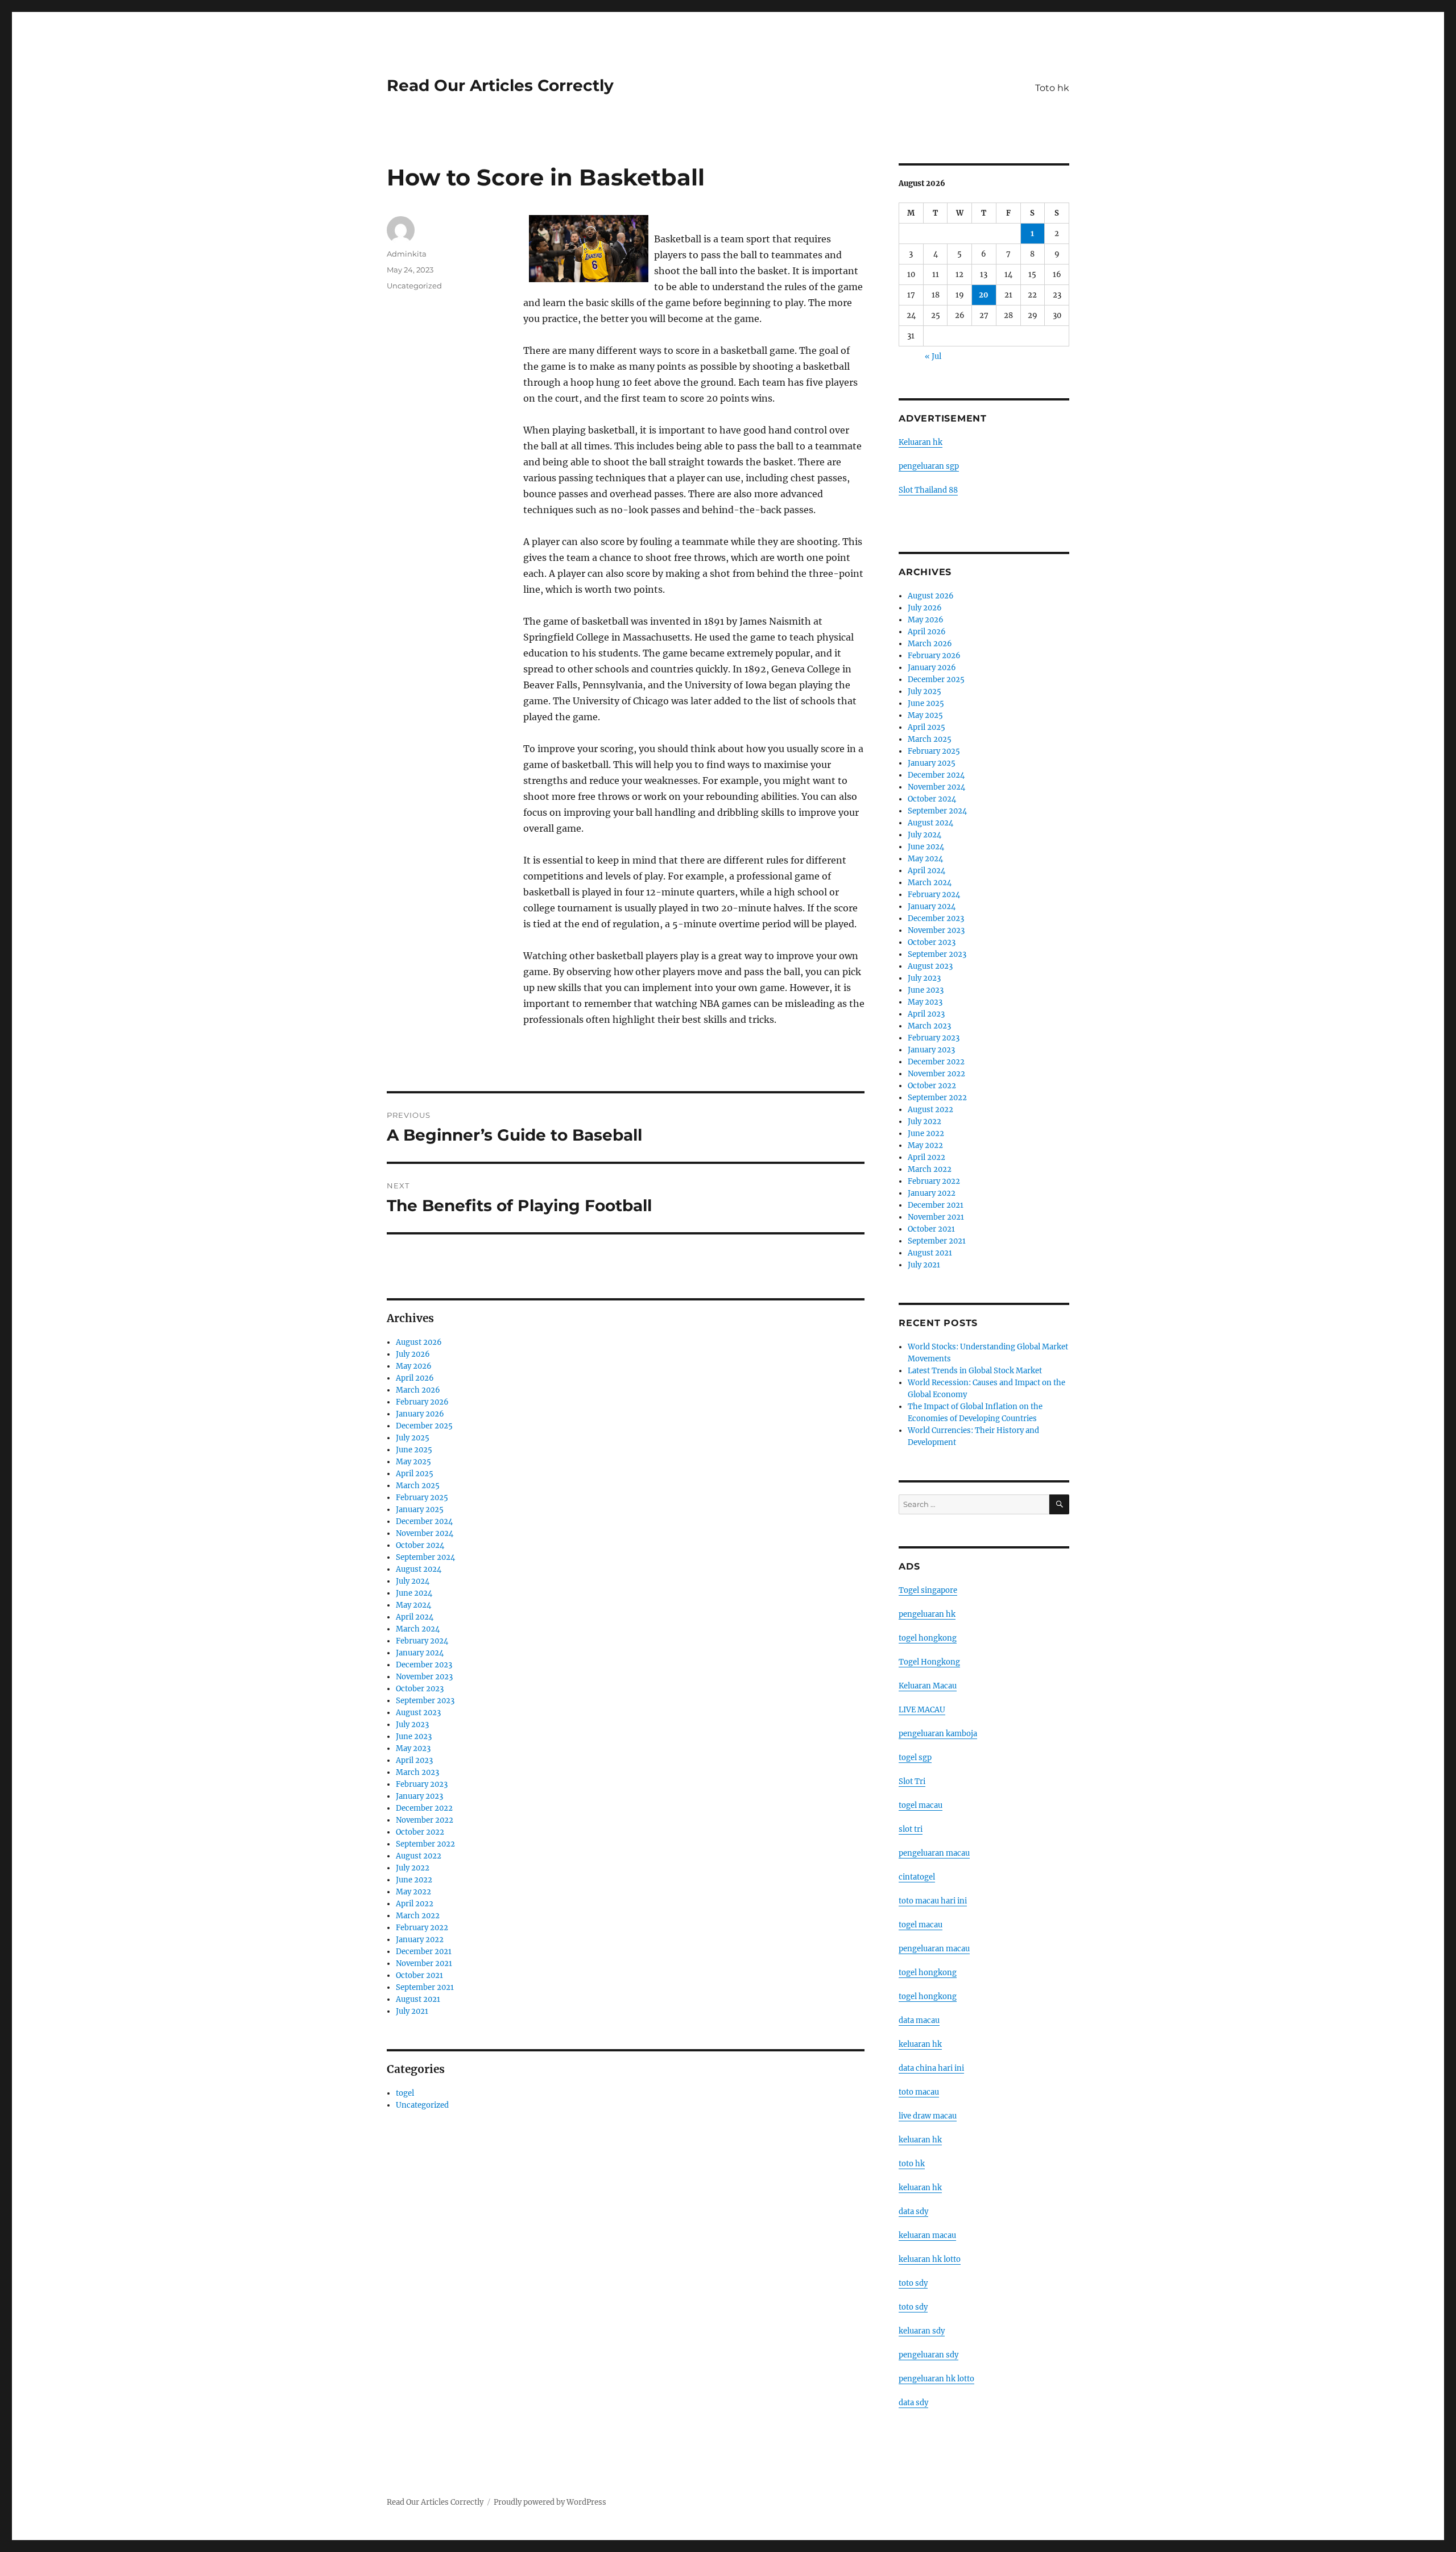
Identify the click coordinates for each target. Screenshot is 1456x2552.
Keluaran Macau (928, 1686)
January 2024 (420, 1653)
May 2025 (413, 1462)
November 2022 (425, 1820)
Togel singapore (928, 1590)
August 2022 (419, 1856)
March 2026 (418, 1390)
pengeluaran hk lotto (936, 2379)
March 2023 (417, 1772)
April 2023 (414, 1760)
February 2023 (422, 1784)
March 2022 (418, 1916)
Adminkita (407, 254)
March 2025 (418, 1486)
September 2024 (425, 1557)
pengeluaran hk (927, 1614)
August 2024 (419, 1569)
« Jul (933, 356)
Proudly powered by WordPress (550, 2502)
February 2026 (422, 1402)
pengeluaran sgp (929, 466)
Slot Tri (912, 1781)
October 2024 (420, 1545)
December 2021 (424, 1952)
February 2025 (422, 1498)
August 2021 (418, 1999)
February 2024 (422, 1641)
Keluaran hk (921, 442)
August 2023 (418, 1713)
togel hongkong (928, 1638)
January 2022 (420, 1940)
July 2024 (413, 1581)
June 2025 (414, 1450)
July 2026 (413, 1354)
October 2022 (420, 1832)
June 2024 (414, 1593)
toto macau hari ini (933, 1901)
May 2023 (413, 1748)
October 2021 (419, 1975)
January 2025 (420, 1510)
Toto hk (1052, 88)
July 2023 (412, 1725)
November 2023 (424, 1677)
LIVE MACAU (922, 1710)
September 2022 (425, 1844)
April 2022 (415, 1904)
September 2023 (425, 1701)
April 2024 (415, 1617)
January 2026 (420, 1414)
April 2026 (415, 1378)
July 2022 (413, 1868)
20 (984, 295)
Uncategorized (414, 286)
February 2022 (422, 1928)
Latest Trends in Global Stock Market (975, 1371)
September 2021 (425, 1987)
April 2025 (415, 1474)
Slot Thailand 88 (928, 490)
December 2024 (424, 1521)
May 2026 (414, 1366)
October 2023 (420, 1689)
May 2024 (413, 1605)
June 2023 (414, 1737)
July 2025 (413, 1438)
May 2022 (413, 1892)
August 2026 (419, 1342)
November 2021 (424, 1963)
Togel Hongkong (929, 1662)
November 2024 (425, 1533)
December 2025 (424, 1426)
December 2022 (424, 1808)
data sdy (913, 2403)
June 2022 (414, 1880)
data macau (919, 2020)
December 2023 (424, 1665)
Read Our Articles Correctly (500, 85)
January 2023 (419, 1796)
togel (405, 2093)
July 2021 (412, 2011)
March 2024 (418, 1629)
